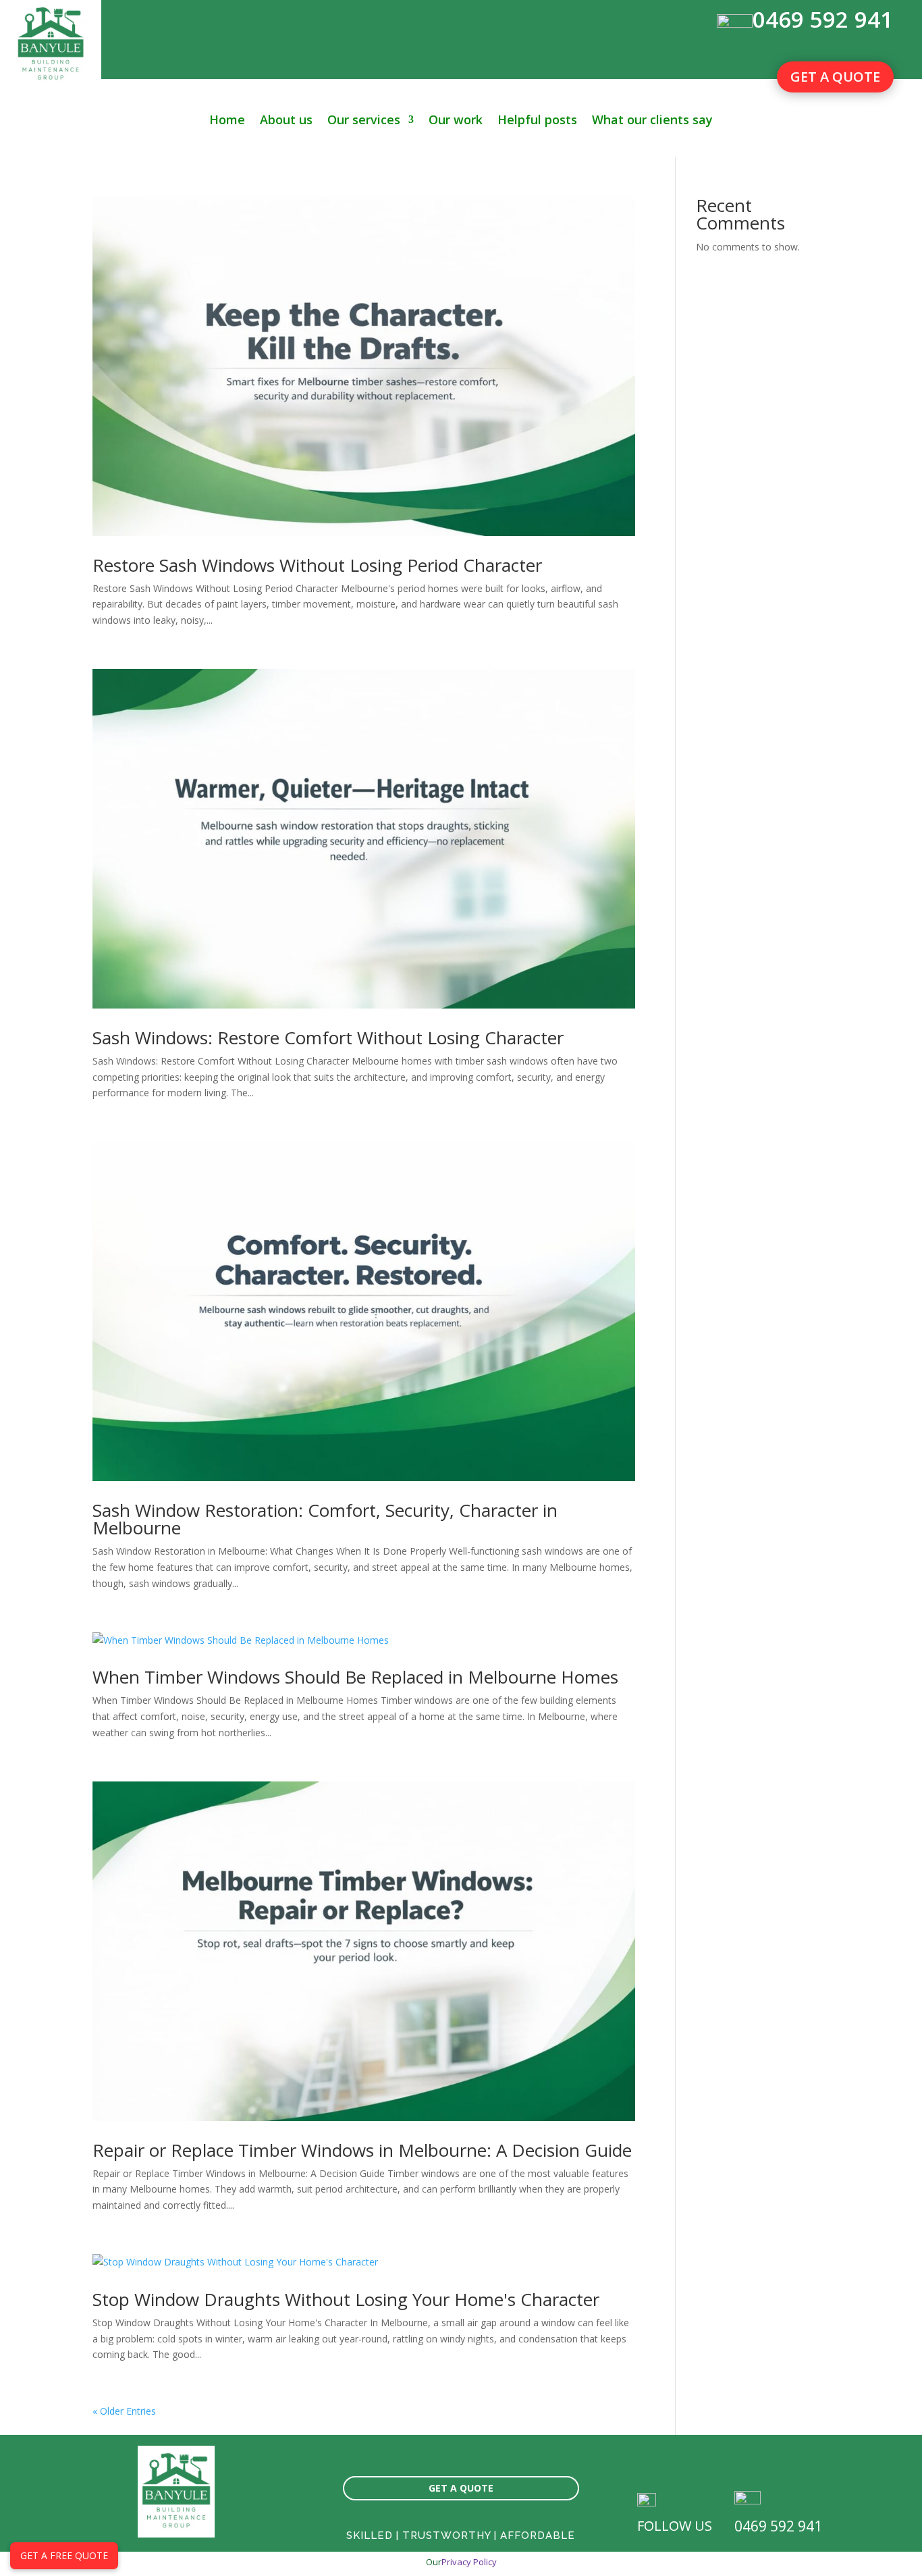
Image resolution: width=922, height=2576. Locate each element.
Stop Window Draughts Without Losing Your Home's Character (346, 2299)
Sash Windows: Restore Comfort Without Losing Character (328, 1038)
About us (286, 121)
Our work (456, 121)
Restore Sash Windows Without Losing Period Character (317, 565)
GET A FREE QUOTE (64, 2555)
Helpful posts (537, 121)
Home (227, 121)
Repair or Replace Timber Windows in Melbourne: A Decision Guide (362, 2150)
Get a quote (835, 77)
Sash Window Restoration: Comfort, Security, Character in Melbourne (325, 1519)
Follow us (675, 2526)
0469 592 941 (823, 19)
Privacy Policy (469, 2562)
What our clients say (652, 121)
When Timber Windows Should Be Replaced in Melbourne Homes (355, 1677)
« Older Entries (124, 2411)
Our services (364, 121)
